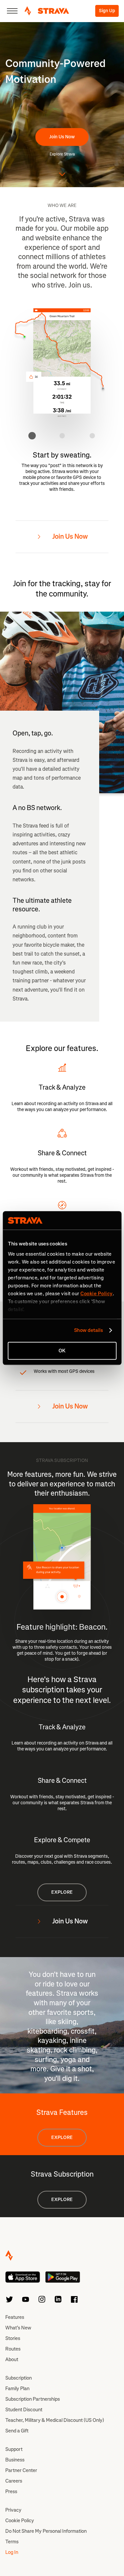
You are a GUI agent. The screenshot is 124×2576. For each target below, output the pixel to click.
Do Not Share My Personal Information (46, 2531)
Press (11, 2491)
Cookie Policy (20, 2521)
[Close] (12, 11)
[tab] (32, 436)
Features (15, 2317)
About (12, 2359)
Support (14, 2449)
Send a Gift (17, 2431)
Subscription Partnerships (33, 2399)
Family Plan (17, 2389)
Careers (14, 2481)
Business (15, 2460)
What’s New (18, 2328)
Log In (12, 2552)
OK (62, 1351)
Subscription (19, 2378)
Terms (12, 2542)
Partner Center (21, 2470)
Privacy (13, 2510)
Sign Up (107, 11)
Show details (88, 1330)
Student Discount (24, 2410)
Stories (13, 2338)
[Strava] (47, 11)
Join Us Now (62, 137)
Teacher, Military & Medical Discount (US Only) (55, 2420)
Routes (13, 2349)
